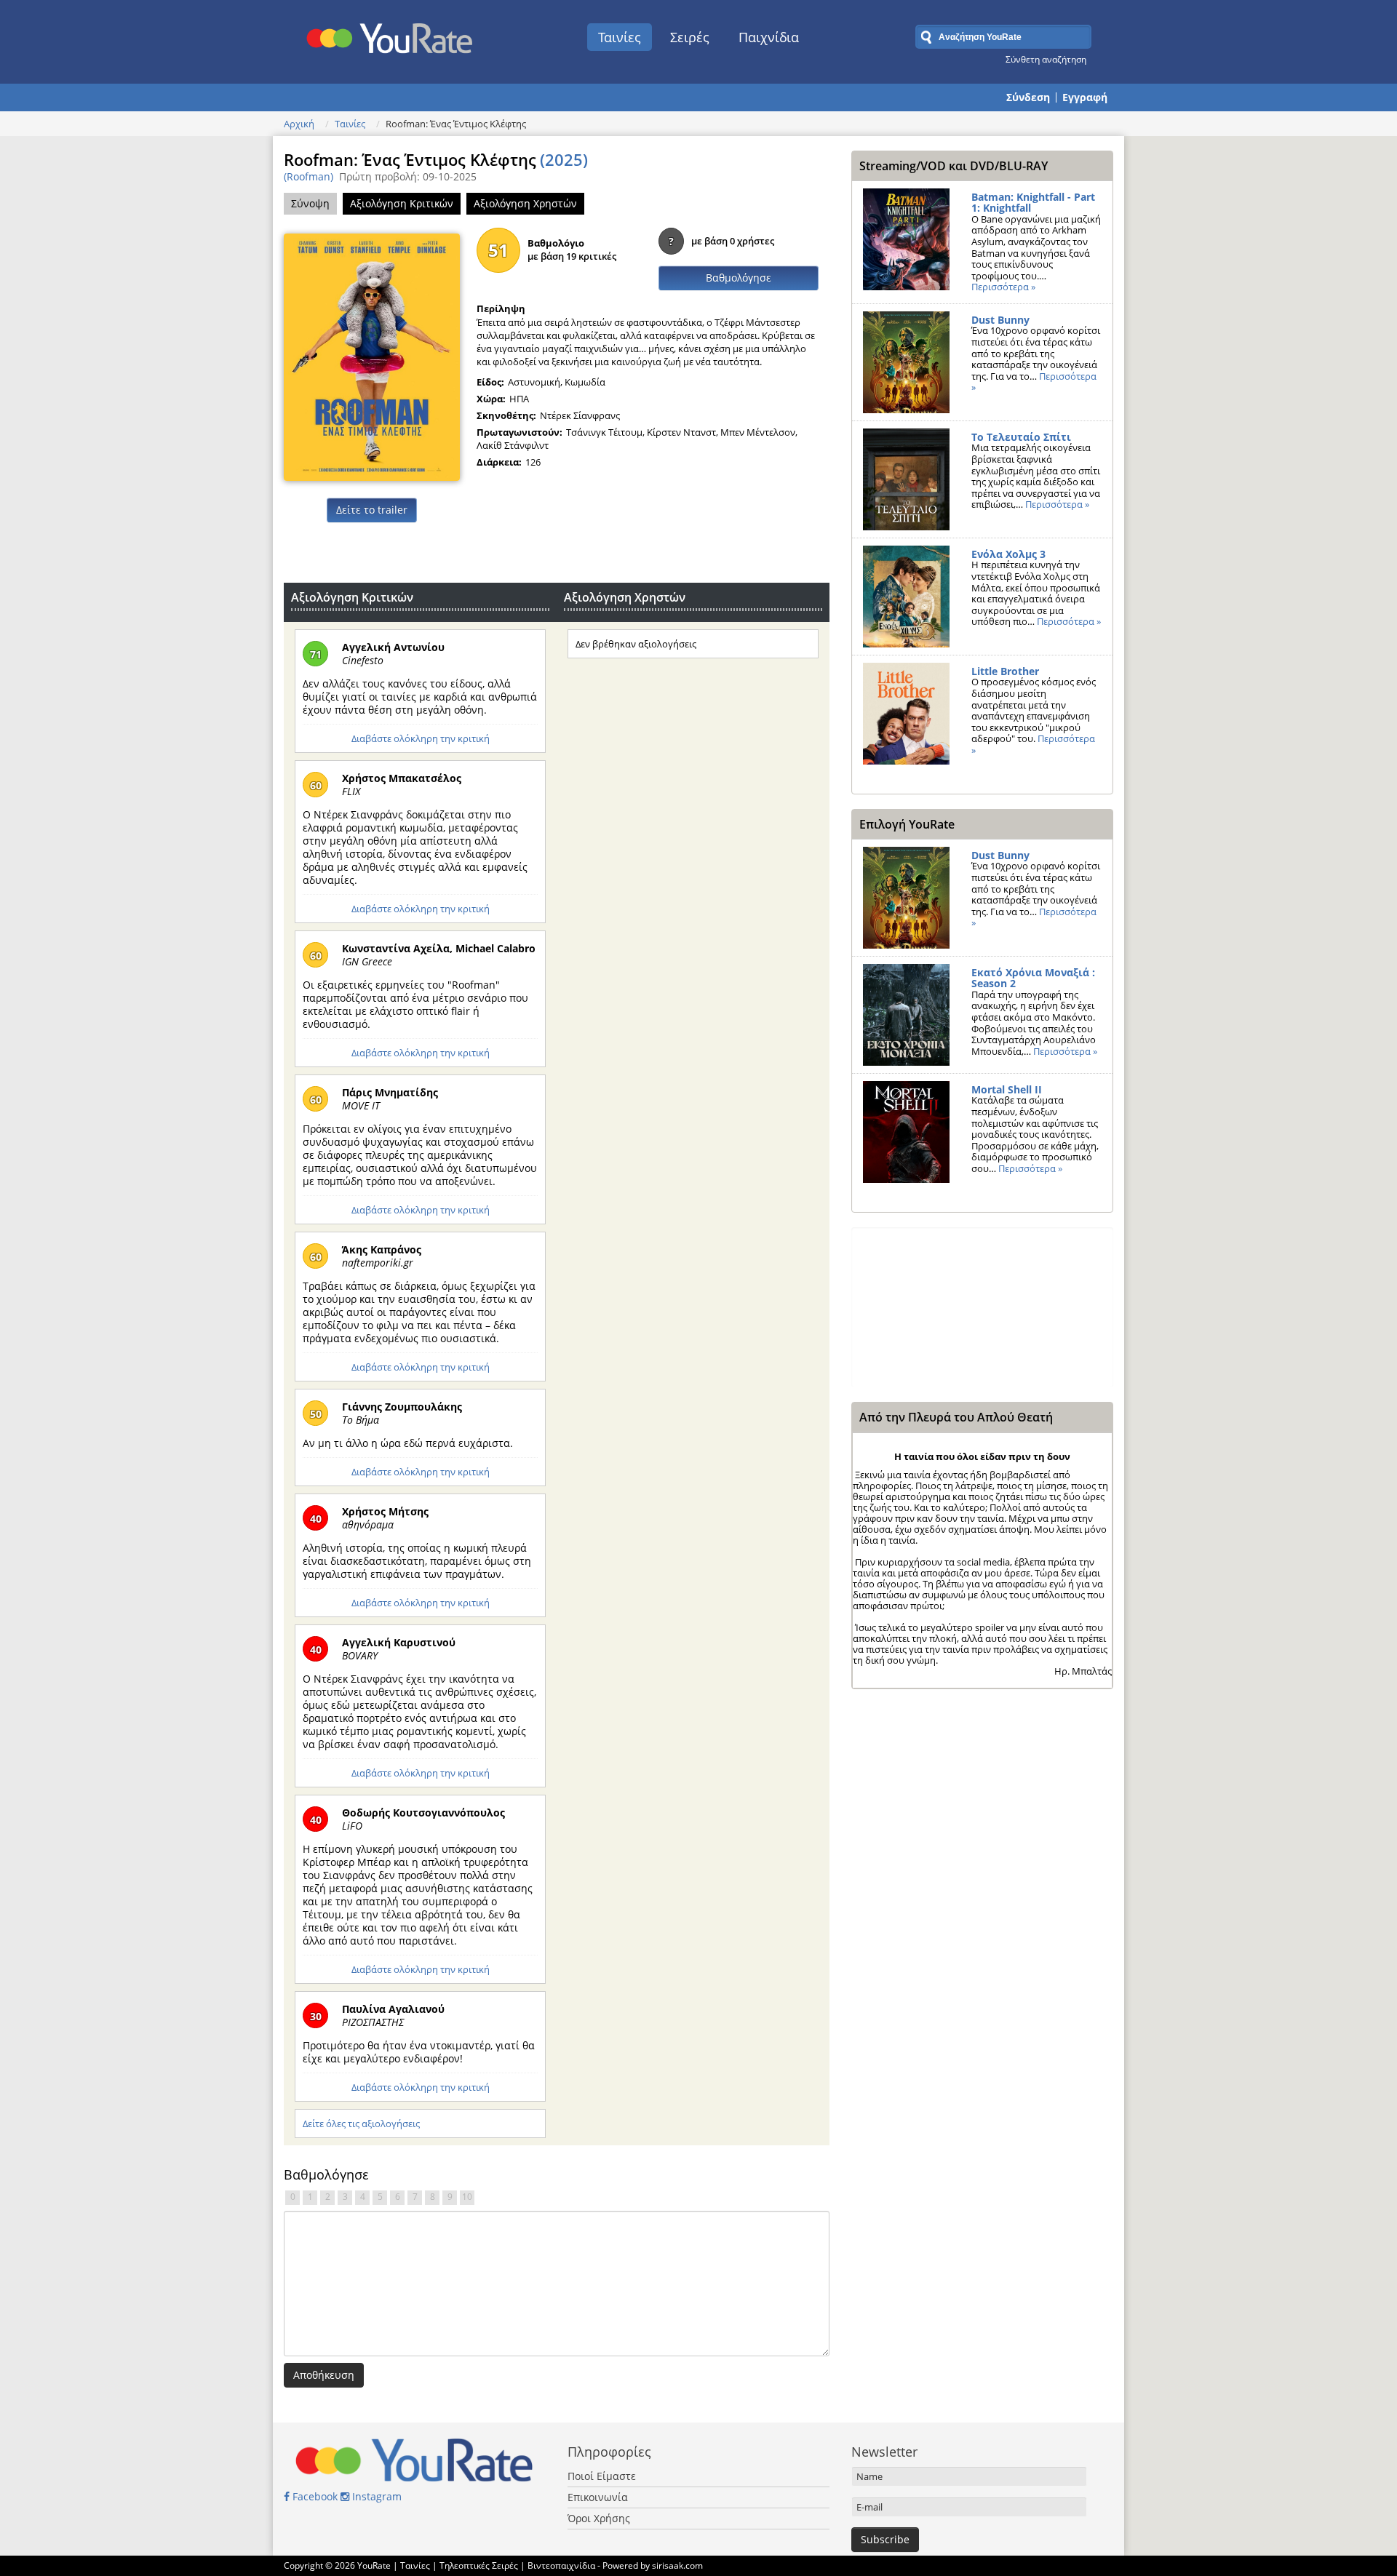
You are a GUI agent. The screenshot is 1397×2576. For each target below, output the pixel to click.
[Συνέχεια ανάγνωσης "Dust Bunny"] (906, 362)
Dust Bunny (1000, 320)
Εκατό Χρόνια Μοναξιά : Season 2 (1033, 978)
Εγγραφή (1085, 97)
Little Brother (1005, 671)
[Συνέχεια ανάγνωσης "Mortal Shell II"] (906, 1132)
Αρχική (299, 124)
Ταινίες (620, 37)
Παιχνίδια (769, 37)
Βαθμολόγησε (739, 278)
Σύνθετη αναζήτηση (1046, 59)
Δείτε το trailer (372, 510)
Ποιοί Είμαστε (602, 2476)
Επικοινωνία (598, 2497)
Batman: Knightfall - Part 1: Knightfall (1033, 203)
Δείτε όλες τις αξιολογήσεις (361, 2124)
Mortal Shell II (1007, 1089)
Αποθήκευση (324, 2375)
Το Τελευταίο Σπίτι (1021, 437)
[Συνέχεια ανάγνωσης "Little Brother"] (906, 714)
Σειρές (690, 37)
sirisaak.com (677, 2565)
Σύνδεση (1028, 97)
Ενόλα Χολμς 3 (1008, 554)
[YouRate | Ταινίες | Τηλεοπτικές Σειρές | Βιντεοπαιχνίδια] (390, 34)
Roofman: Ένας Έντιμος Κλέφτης (436, 159)
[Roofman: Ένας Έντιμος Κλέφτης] (372, 356)
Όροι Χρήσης (599, 2518)
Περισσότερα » (1003, 287)
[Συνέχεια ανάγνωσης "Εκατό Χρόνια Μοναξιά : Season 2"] (906, 1015)
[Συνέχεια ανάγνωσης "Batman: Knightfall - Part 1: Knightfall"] (906, 239)
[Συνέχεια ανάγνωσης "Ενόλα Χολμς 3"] (906, 597)
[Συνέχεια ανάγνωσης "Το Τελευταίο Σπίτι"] (906, 479)
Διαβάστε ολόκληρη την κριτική (421, 738)
